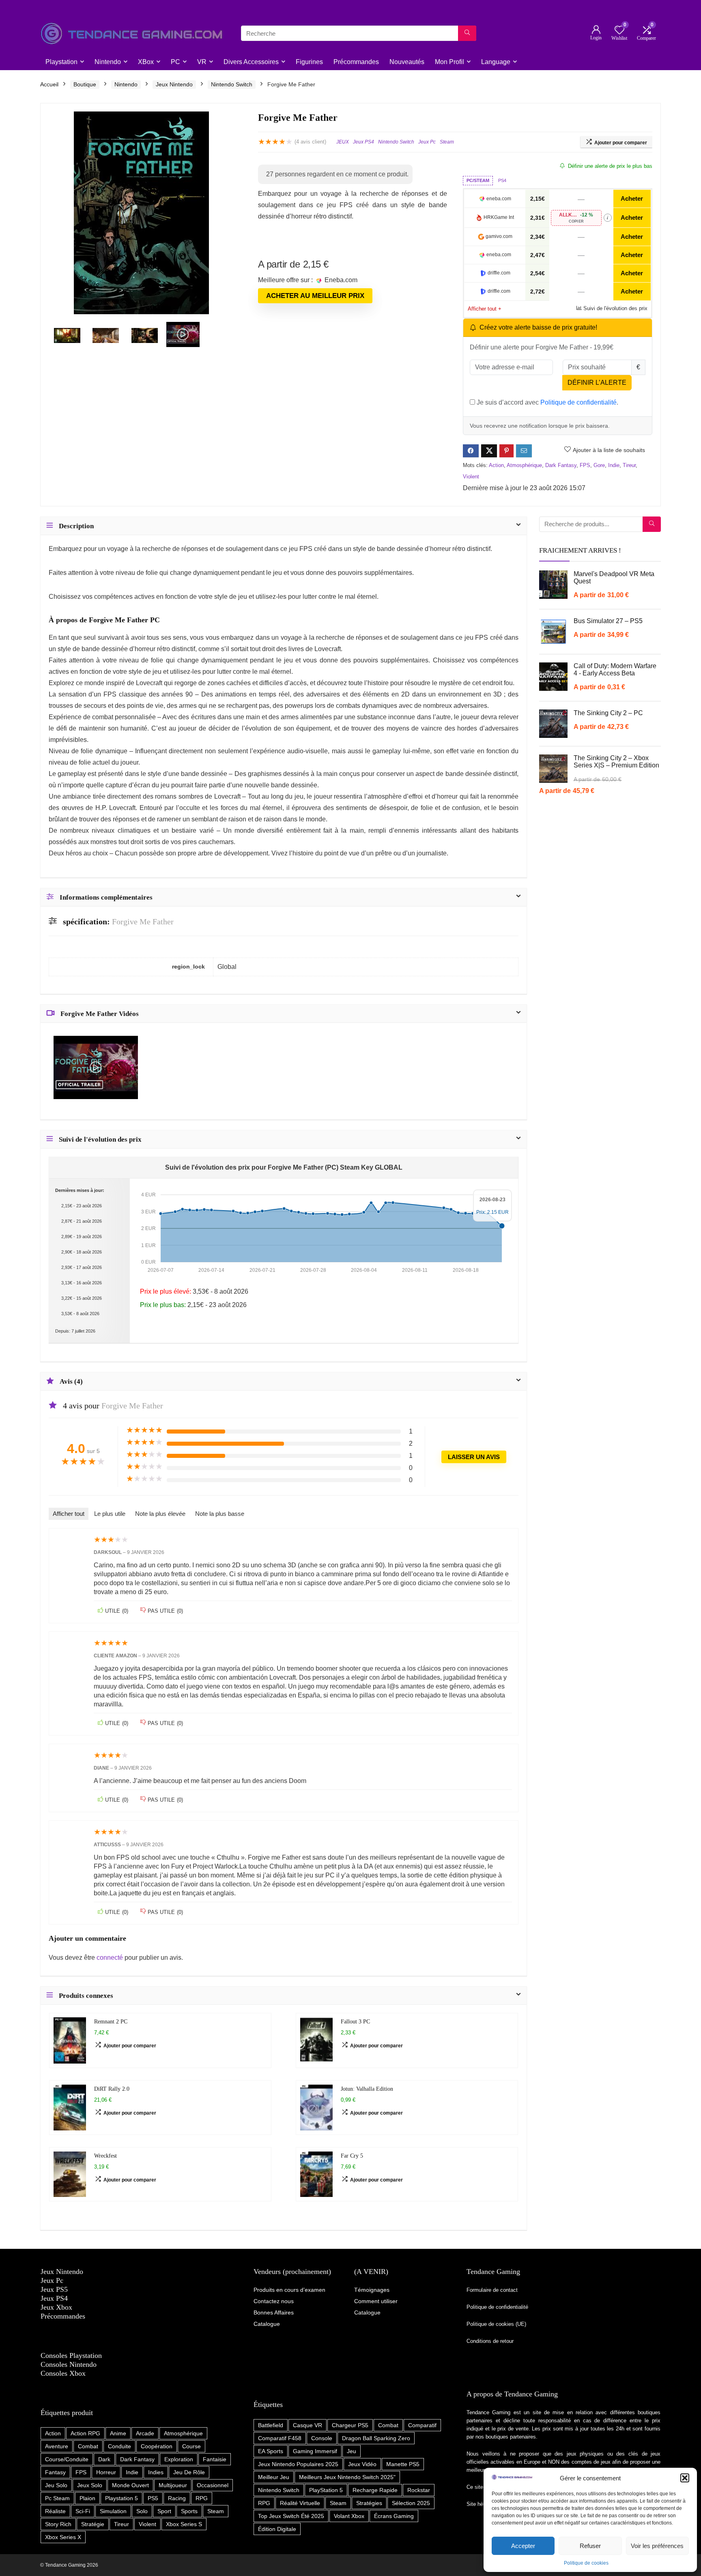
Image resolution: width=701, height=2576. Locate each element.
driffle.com (499, 273)
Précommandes (356, 62)
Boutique (85, 84)
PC (175, 62)
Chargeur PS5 (350, 2425)
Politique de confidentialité (578, 402)
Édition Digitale (277, 2529)
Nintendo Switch (232, 84)
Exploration (179, 2459)
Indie (614, 465)
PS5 (153, 2498)
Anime (118, 2433)
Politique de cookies (586, 2563)
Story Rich (58, 2524)
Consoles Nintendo (69, 2364)
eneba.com (499, 199)
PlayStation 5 (326, 2490)
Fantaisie (215, 2459)
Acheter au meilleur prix (315, 296)
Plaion (87, 2498)
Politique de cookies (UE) (496, 2324)
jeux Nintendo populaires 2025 (298, 2464)
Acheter (632, 198)
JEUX (343, 142)
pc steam (57, 2498)
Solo (142, 2511)
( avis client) (310, 142)
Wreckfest (105, 2156)
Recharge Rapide (375, 2490)
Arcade (145, 2433)
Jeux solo (90, 2485)
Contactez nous (274, 2301)
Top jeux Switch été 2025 (291, 2516)
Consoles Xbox (63, 2373)
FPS (585, 465)
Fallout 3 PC (355, 2021)
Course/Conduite (67, 2459)
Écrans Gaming (394, 2516)
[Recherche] (467, 33)
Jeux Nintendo (174, 84)
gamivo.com (499, 236)
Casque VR (307, 2425)
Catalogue (367, 2312)
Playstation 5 (121, 2498)
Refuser (590, 2546)
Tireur (629, 465)
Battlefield (271, 2425)
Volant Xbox (349, 2516)
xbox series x (63, 2537)
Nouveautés (407, 62)
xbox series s (184, 2524)
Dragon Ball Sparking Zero (376, 2438)
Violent (471, 477)
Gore (599, 465)
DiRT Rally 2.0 (112, 2089)
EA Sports (271, 2451)
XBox (146, 62)
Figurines (309, 62)
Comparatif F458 (280, 2438)
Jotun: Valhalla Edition (367, 2089)
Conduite (119, 2446)
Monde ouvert (130, 2485)
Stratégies (369, 2503)
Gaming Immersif (315, 2451)
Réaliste (55, 2511)
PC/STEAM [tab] (478, 180)
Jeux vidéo (362, 2464)
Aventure (57, 2446)
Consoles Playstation (71, 2355)
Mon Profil (449, 62)
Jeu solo (56, 2485)
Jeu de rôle (189, 2472)
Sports (189, 2511)
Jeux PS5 (54, 2289)
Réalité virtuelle (300, 2503)
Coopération (157, 2446)
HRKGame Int (499, 217)
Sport (164, 2511)
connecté (111, 1958)
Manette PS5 (403, 2464)
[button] (685, 2478)
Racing (177, 2498)
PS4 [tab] (502, 180)
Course (191, 2446)
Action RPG (85, 2433)
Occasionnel (213, 2485)
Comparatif (422, 2425)
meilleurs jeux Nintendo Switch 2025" (347, 2477)
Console (322, 2438)
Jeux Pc (427, 142)
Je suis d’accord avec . (547, 402)
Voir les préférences (657, 2546)
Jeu (352, 2451)
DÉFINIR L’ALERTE (597, 383)
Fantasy (55, 2472)
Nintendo (108, 62)
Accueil (49, 84)
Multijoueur (173, 2485)
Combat (88, 2446)
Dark (104, 2459)
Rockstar (419, 2490)
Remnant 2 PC (111, 2021)
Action (496, 465)
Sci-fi (83, 2511)
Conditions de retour (490, 2341)
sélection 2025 (411, 2503)
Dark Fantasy (561, 465)
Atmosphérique (524, 465)
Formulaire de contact (492, 2290)
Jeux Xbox (56, 2307)
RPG (202, 2498)
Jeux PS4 (363, 142)
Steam (447, 142)
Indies (156, 2472)
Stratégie (93, 2524)
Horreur (106, 2472)
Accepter (523, 2546)
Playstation (61, 62)
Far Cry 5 (352, 2156)
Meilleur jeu (274, 2477)
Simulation (113, 2511)
